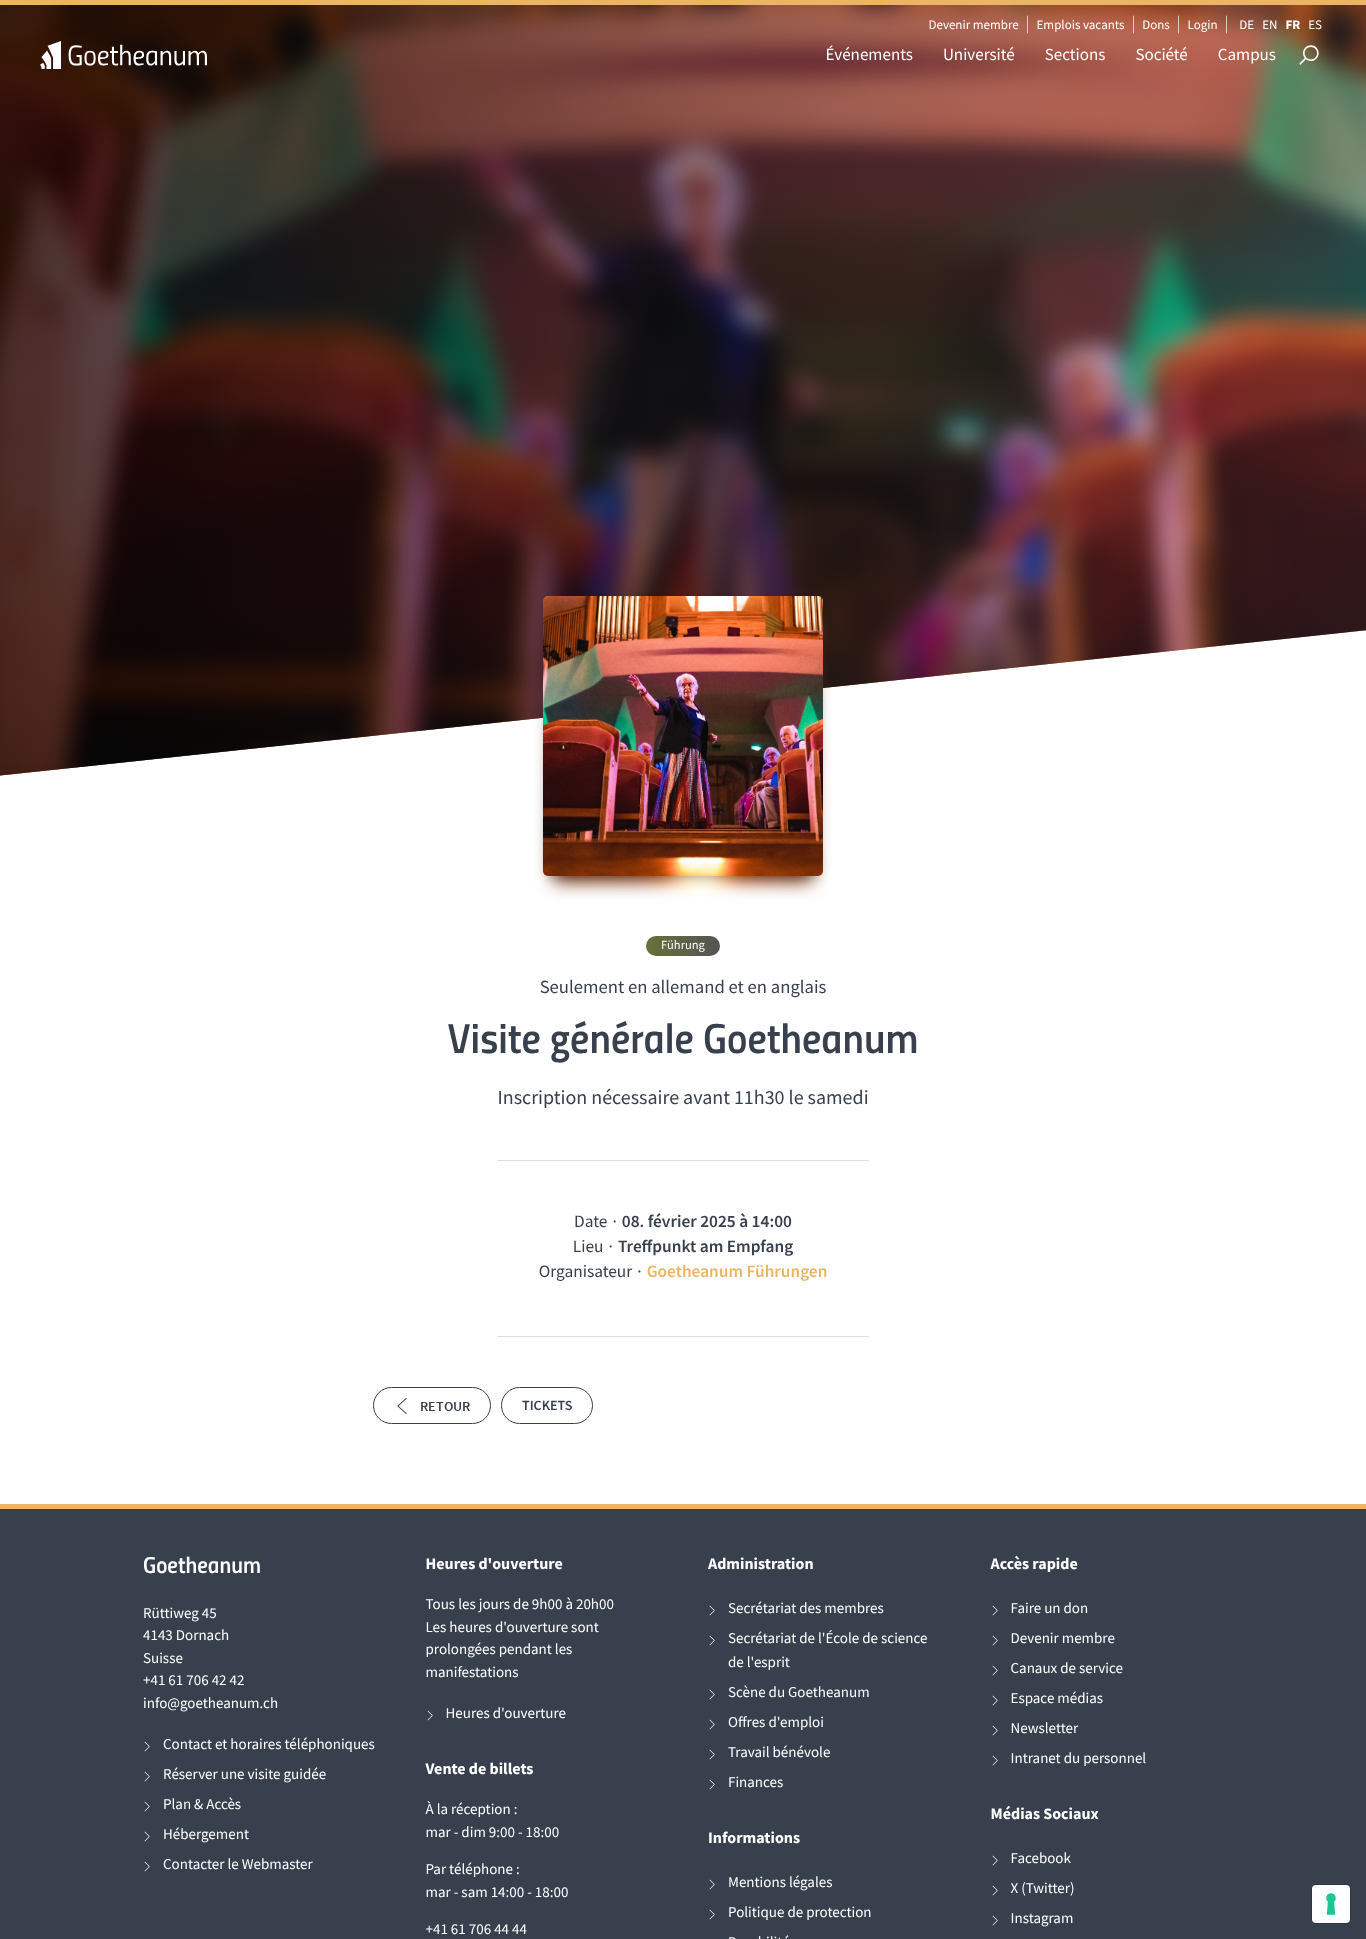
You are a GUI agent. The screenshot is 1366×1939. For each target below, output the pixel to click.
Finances (755, 1782)
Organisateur (586, 1271)
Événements (869, 54)
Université (979, 54)
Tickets (547, 1405)
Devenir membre (973, 24)
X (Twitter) (1043, 1888)
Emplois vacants (1081, 24)
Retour (445, 1406)
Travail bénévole (779, 1752)
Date (590, 1221)
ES (1315, 24)
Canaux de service (1067, 1668)
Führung (683, 945)
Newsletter (1045, 1728)
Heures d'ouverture (506, 1713)
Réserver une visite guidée (244, 1774)
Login (1203, 24)
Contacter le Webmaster (238, 1864)
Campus (1247, 54)
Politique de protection (800, 1912)
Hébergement (206, 1834)
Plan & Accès (202, 1804)
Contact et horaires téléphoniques (269, 1744)
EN (1269, 24)
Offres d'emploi (776, 1722)
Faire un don (1050, 1608)
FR (1292, 24)
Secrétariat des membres (806, 1608)
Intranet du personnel (1079, 1758)
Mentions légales (780, 1882)
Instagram (1042, 1918)
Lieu (588, 1246)
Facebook (1041, 1858)
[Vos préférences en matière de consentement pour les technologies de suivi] (1331, 1904)
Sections (1075, 54)
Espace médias (1057, 1698)
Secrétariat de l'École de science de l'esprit (827, 1650)
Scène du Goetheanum (799, 1692)
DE (1246, 24)
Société (1161, 54)
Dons (1156, 24)
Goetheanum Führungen (737, 1271)
